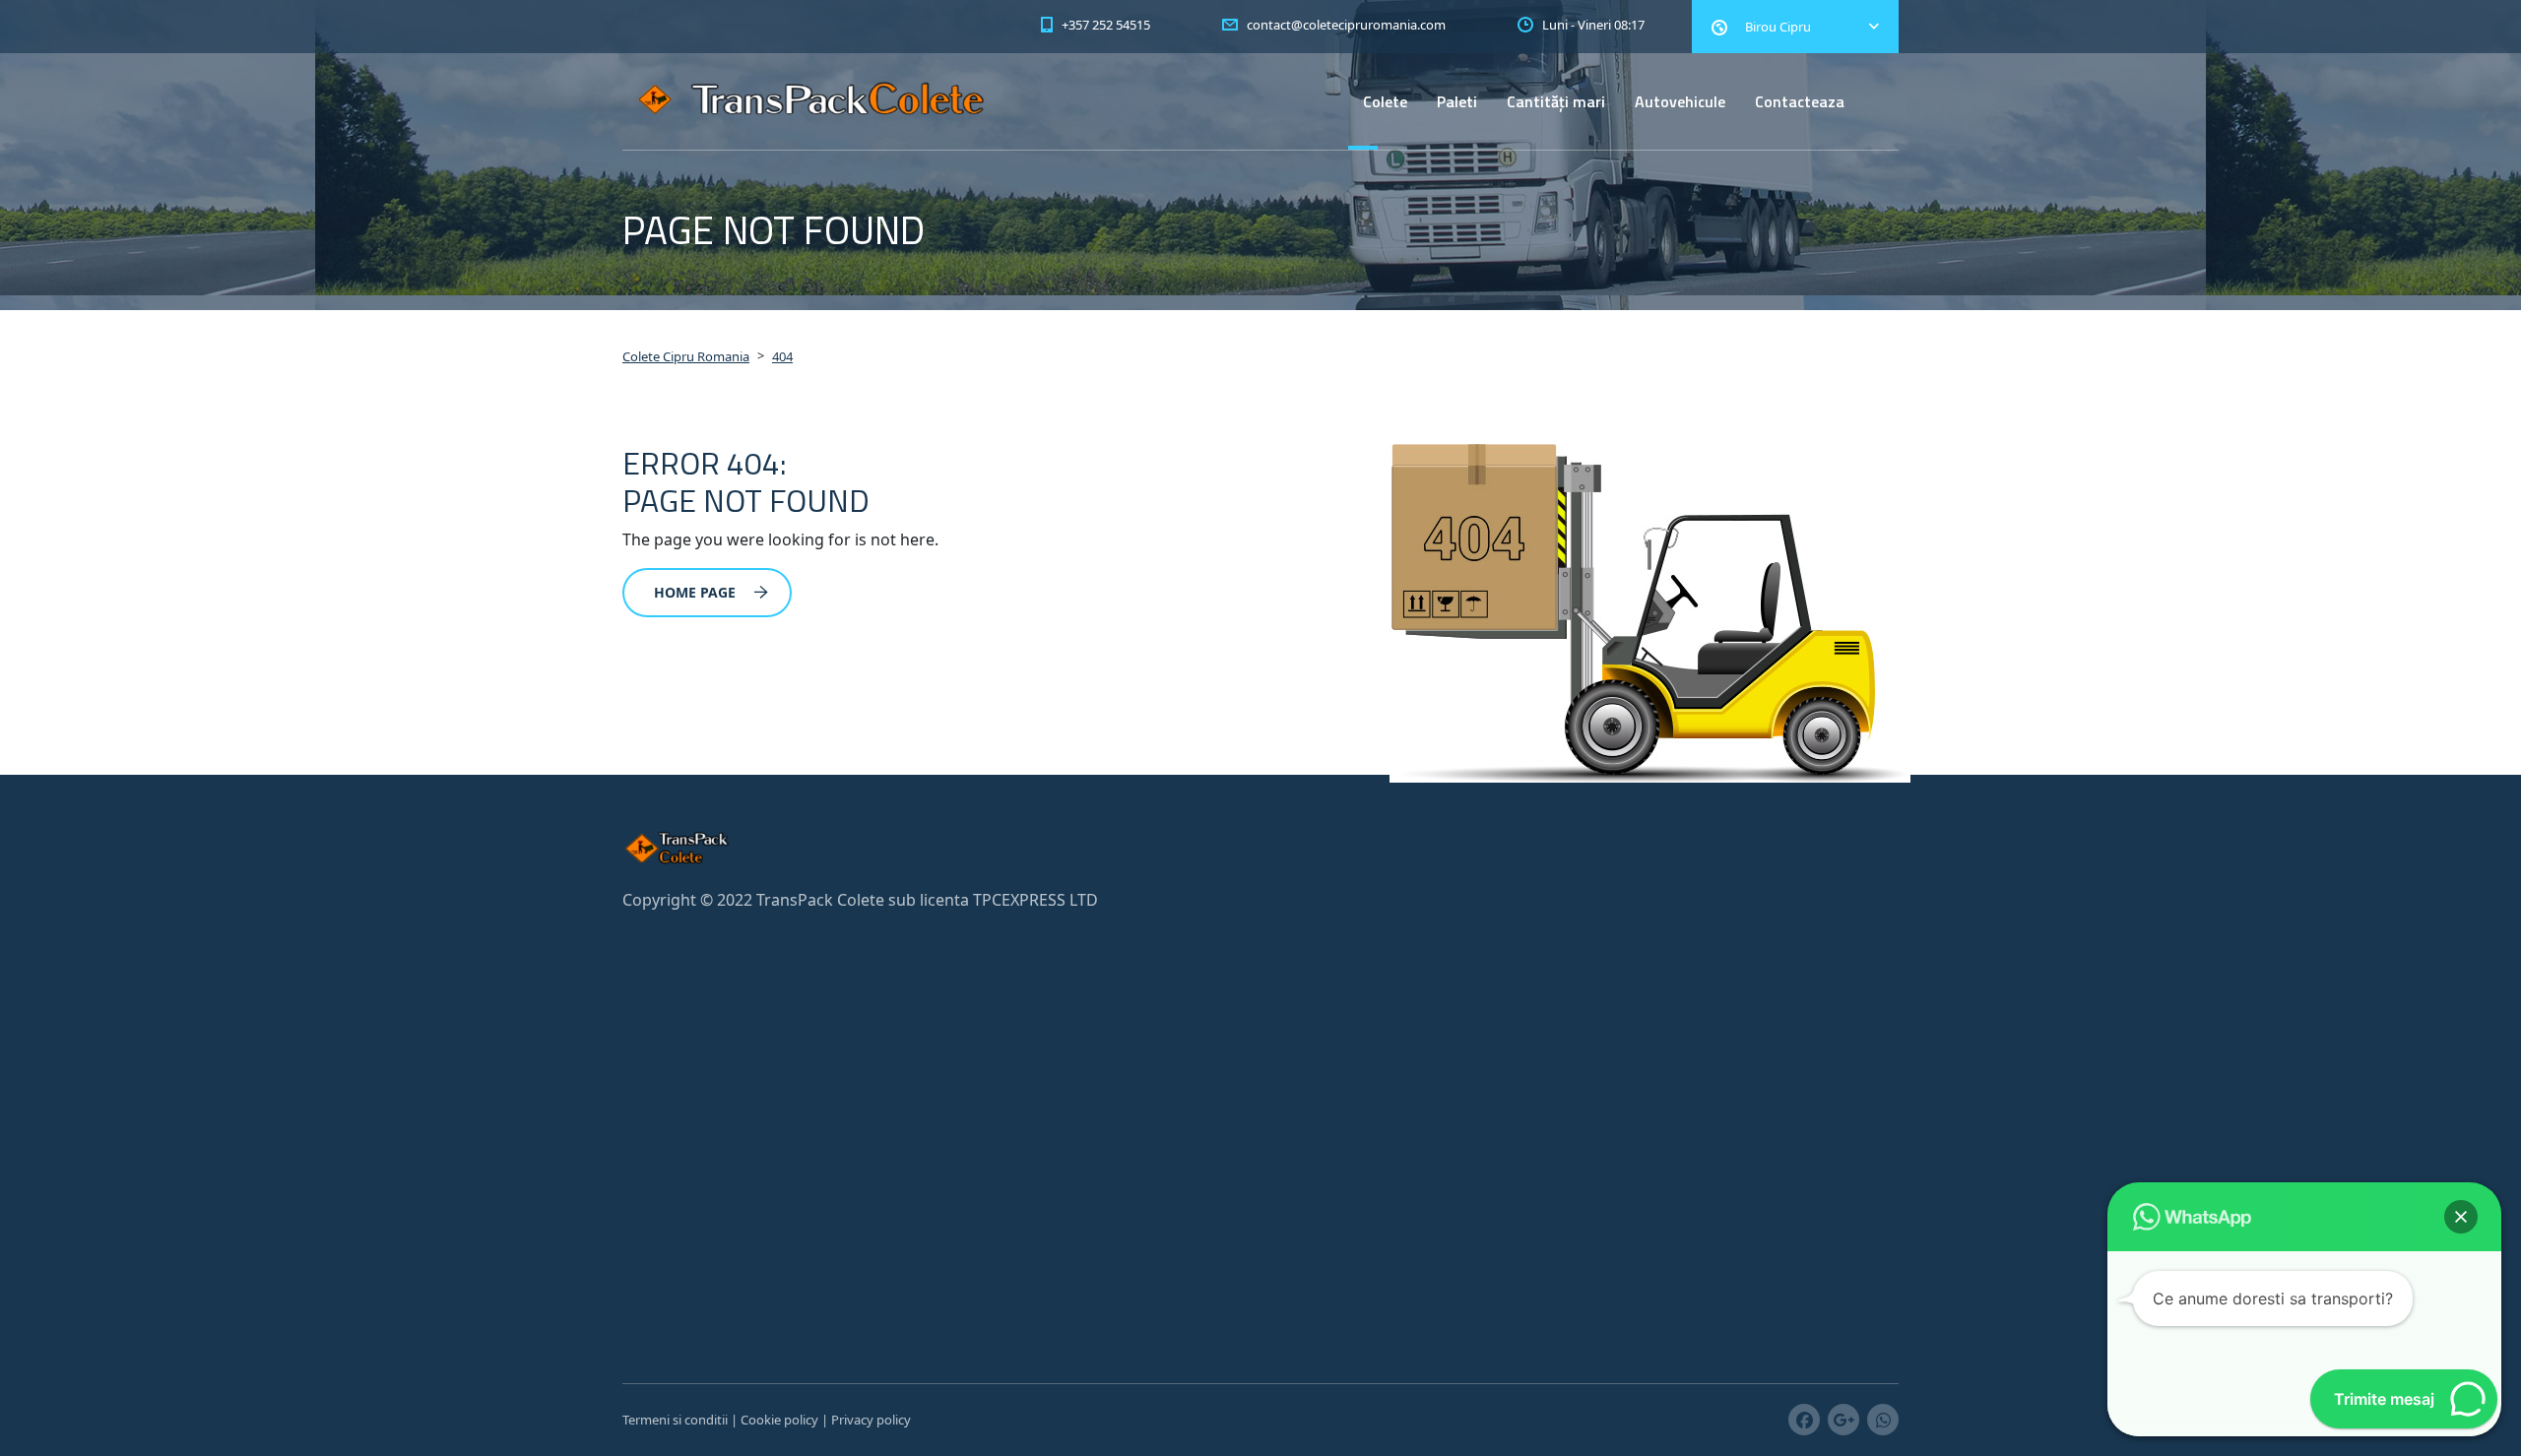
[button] (2461, 1217)
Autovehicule (1680, 101)
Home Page (695, 592)
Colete (1385, 101)
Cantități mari (1556, 101)
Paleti (1457, 101)
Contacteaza (1800, 101)
